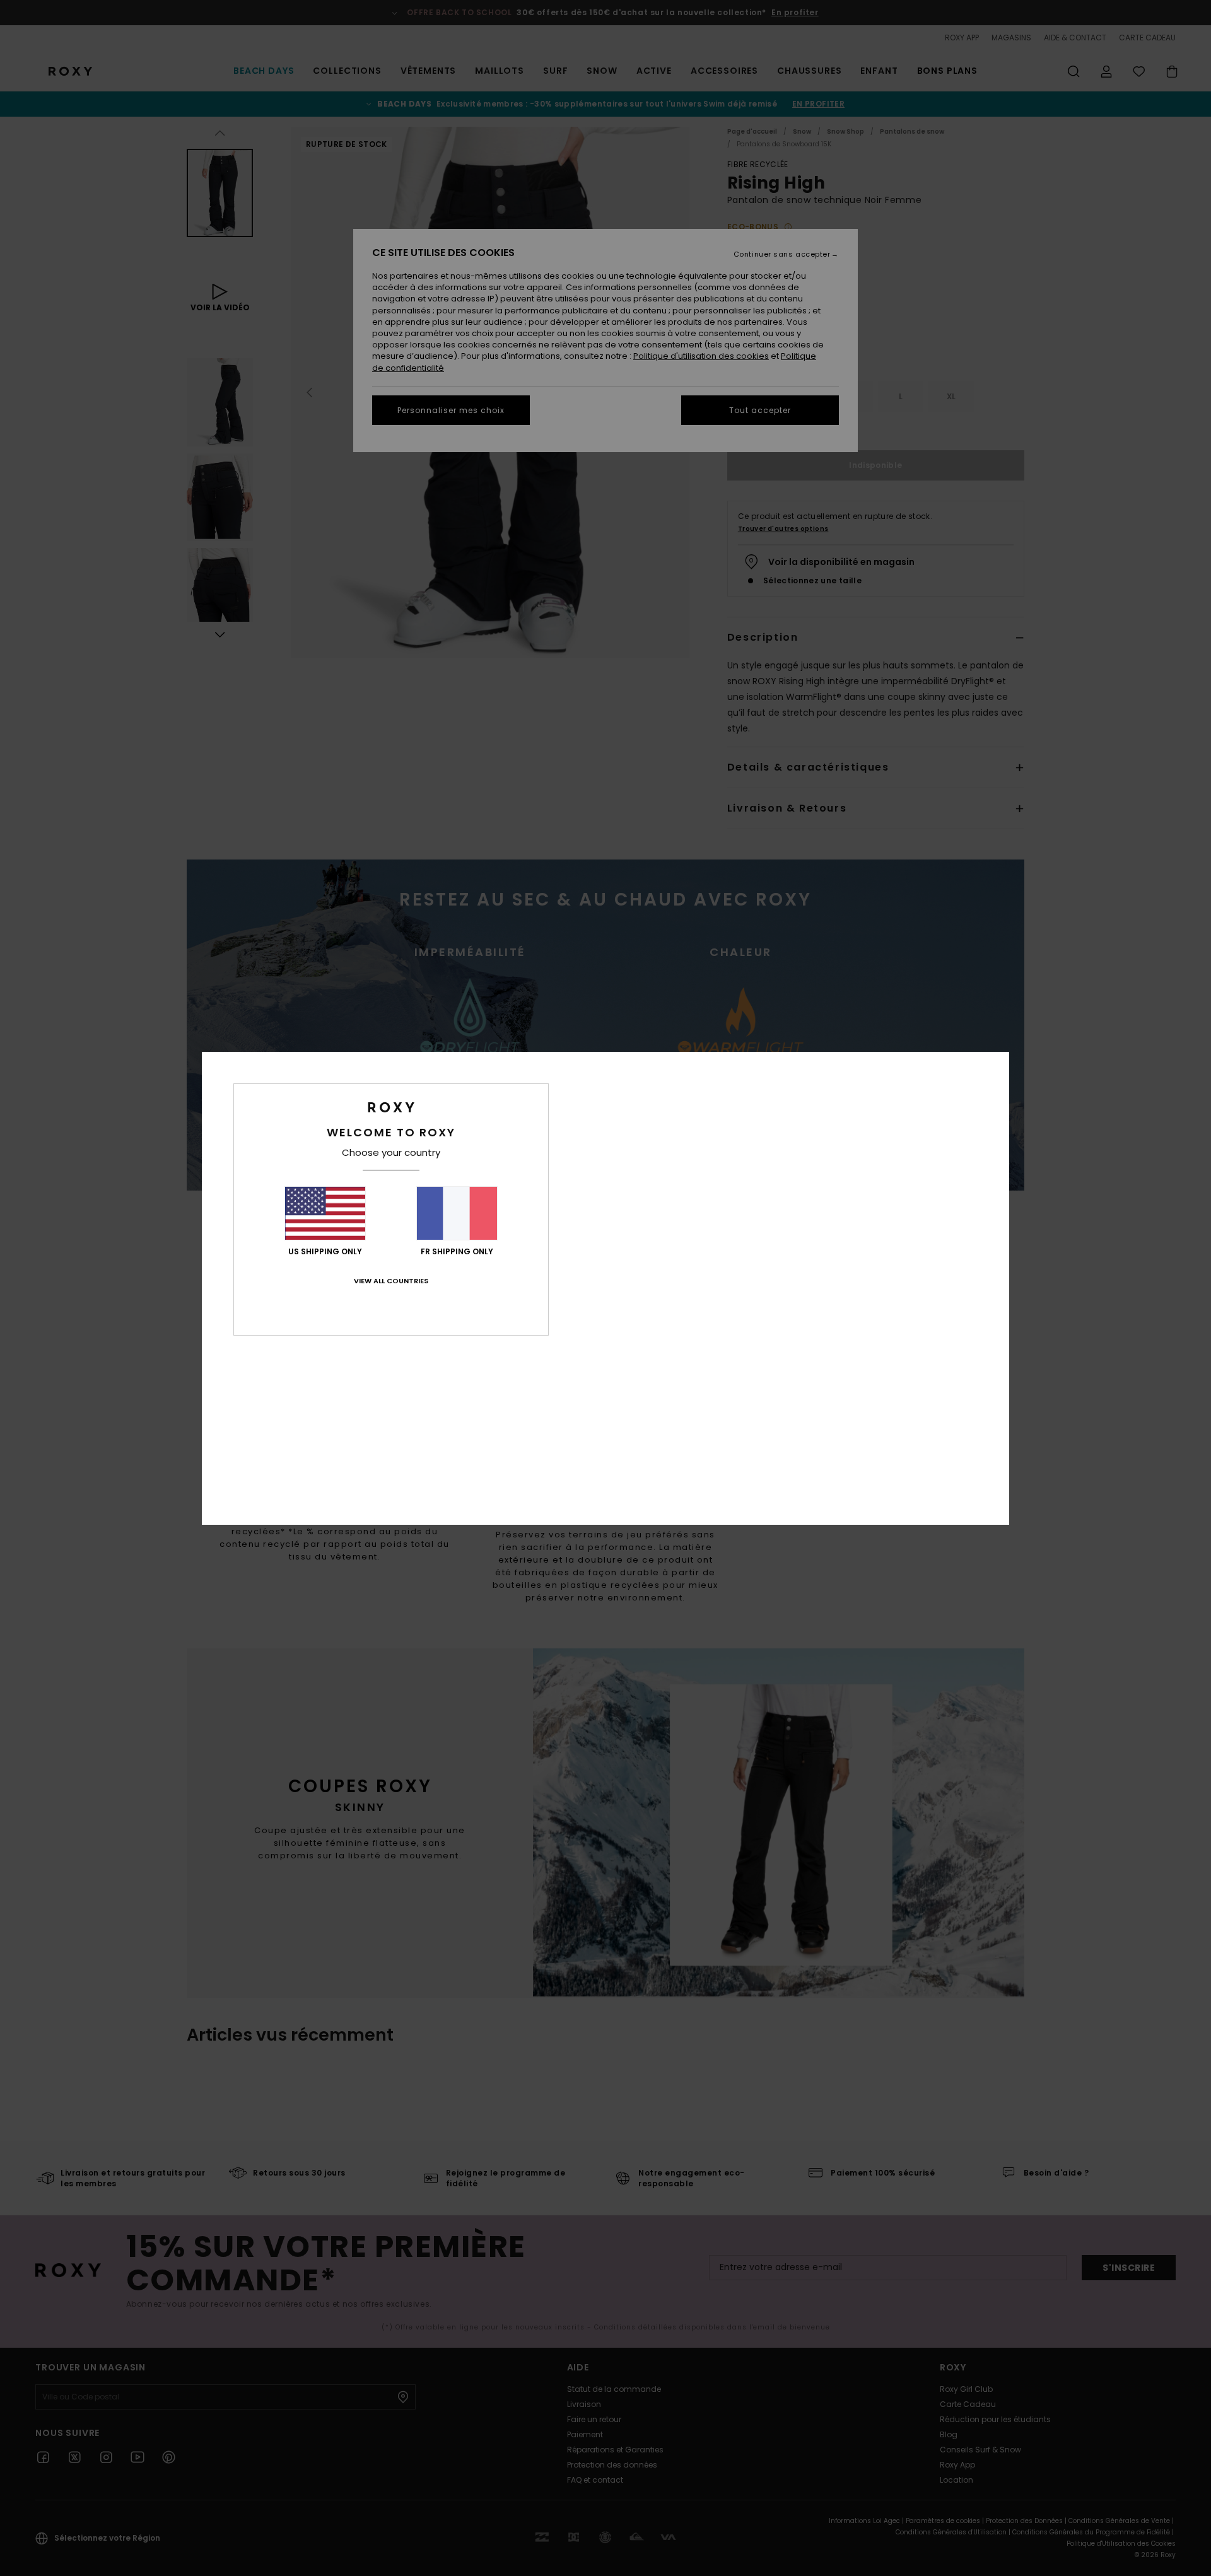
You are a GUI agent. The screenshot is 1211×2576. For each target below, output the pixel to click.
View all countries (391, 1281)
